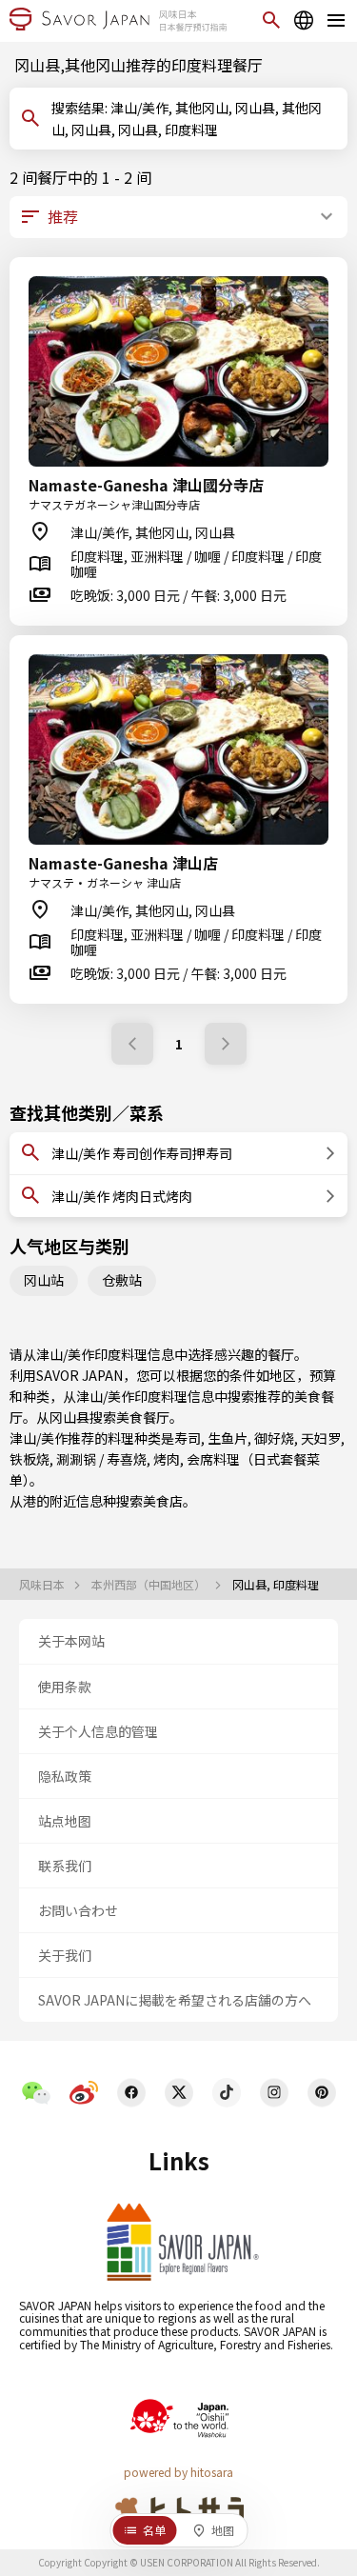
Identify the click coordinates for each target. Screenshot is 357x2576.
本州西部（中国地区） (150, 1585)
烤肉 (167, 1459)
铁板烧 (30, 1459)
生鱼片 (228, 1438)
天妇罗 (321, 1438)
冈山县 (69, 1417)
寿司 (188, 1438)
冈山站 (44, 1280)
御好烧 (274, 1438)
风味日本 (43, 1585)
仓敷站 (122, 1280)
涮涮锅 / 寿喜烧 (101, 1459)
